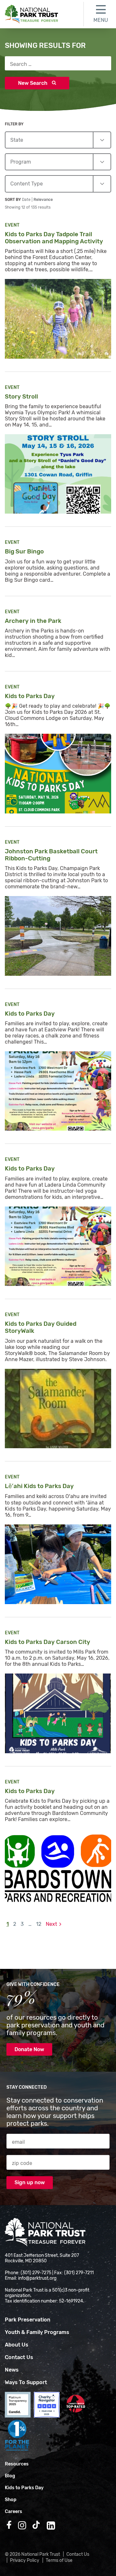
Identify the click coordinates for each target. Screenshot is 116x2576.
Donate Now (29, 2049)
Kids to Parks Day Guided (41, 1327)
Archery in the (34, 621)
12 (39, 1924)
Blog (10, 2476)
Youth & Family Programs (37, 2332)
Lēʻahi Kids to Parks (40, 1486)
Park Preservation (28, 2320)
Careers (14, 2512)
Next (51, 1924)
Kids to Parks (30, 696)
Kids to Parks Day (24, 2488)
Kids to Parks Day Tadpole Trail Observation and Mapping (55, 238)
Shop (11, 2500)
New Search (33, 83)
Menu (101, 20)
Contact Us (19, 2357)
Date (27, 200)
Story (22, 397)
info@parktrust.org (37, 2278)
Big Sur (25, 552)
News (12, 2370)
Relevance (43, 200)
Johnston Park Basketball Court (51, 855)
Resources (17, 2464)
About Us (17, 2345)
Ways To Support (26, 2382)
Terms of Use (59, 2560)
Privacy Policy (25, 2560)
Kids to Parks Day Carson (48, 1642)
